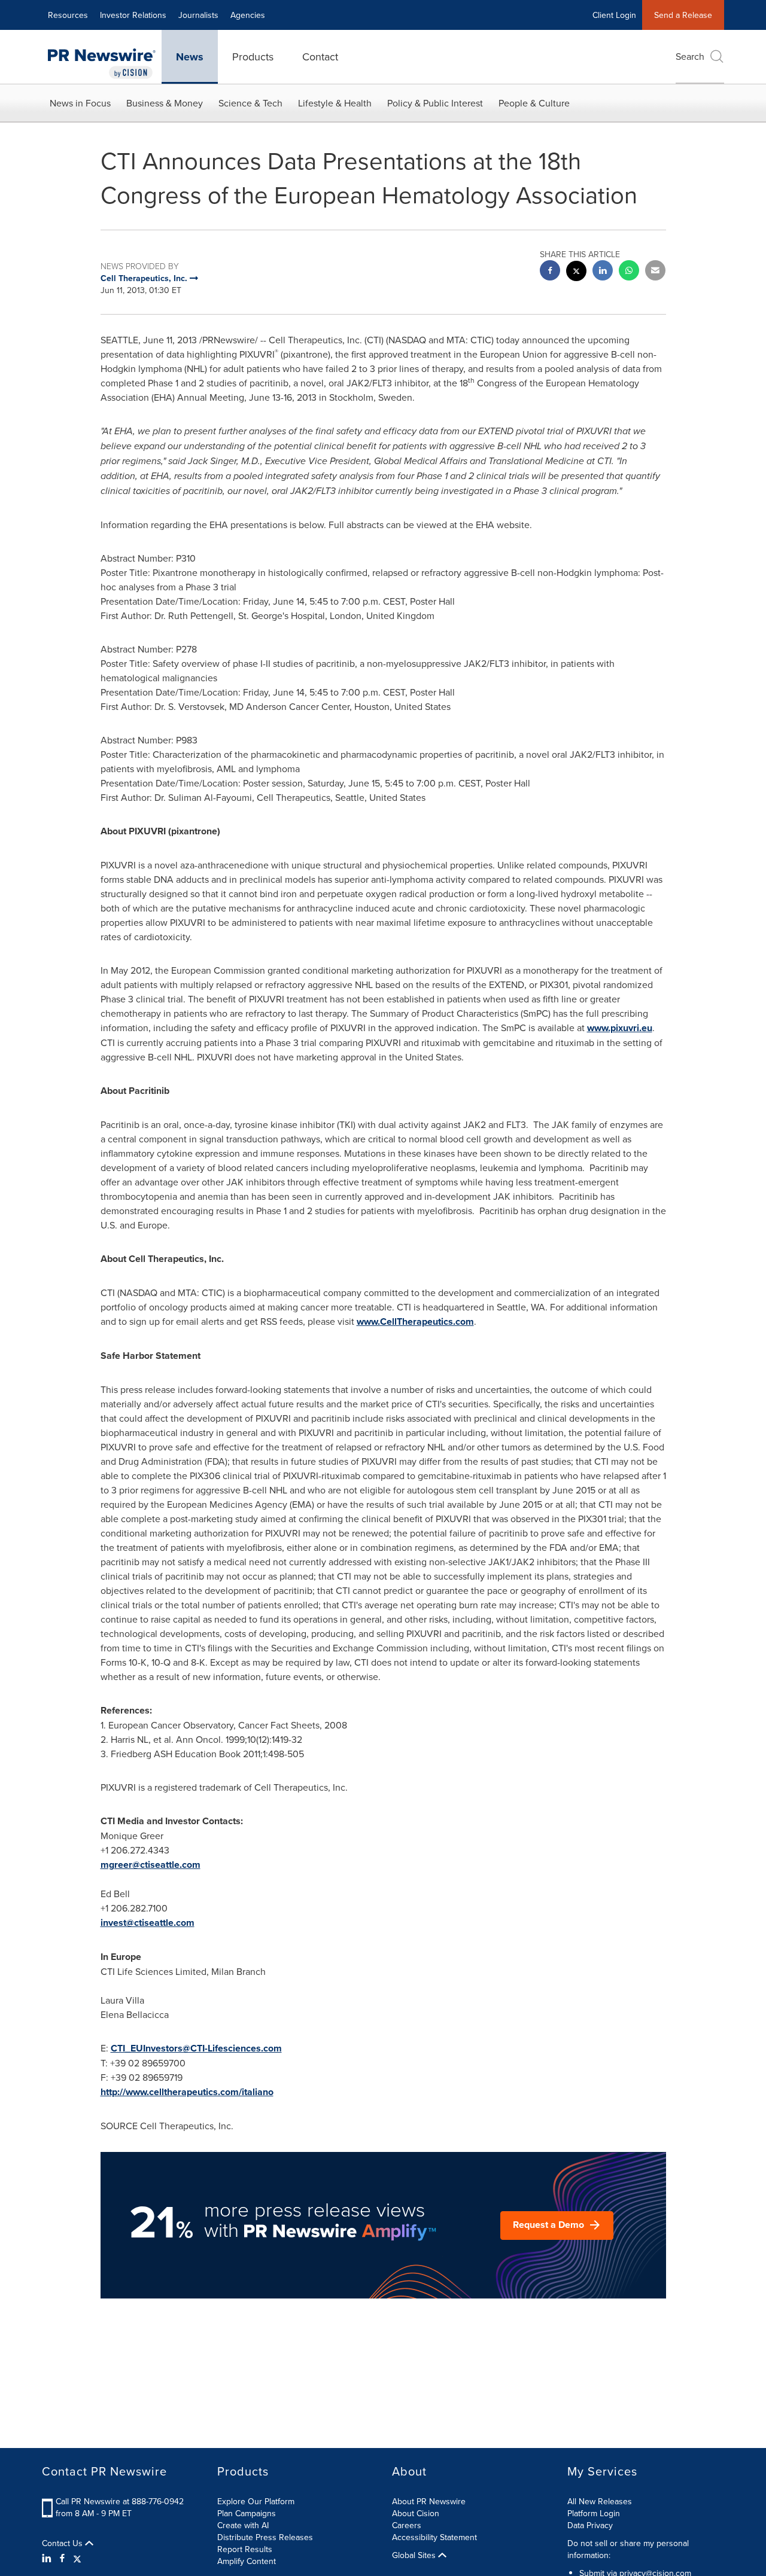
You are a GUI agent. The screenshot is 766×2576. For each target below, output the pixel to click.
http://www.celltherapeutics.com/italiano (187, 2092)
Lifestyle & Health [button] (335, 103)
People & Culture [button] (534, 103)
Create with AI (243, 2525)
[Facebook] (62, 2558)
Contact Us (63, 2543)
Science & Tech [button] (250, 103)
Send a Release (683, 15)
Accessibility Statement (434, 2537)
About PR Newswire (429, 2501)
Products (253, 57)
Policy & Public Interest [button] (435, 103)
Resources (68, 15)
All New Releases (600, 2501)
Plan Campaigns (247, 2513)
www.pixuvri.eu (620, 1028)
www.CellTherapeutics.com (415, 1321)
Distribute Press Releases (265, 2537)
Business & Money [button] (165, 103)
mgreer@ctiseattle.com (151, 1865)
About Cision (416, 2513)
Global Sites (415, 2555)
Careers (407, 2525)
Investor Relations (133, 15)
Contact (320, 57)
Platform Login (594, 2513)
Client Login (614, 15)
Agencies (248, 15)
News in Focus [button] (80, 103)
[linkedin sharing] (603, 272)
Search (690, 56)
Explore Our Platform (256, 2501)
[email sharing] (655, 272)
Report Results (245, 2549)
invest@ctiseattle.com (148, 1923)
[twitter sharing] (576, 272)
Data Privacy (590, 2525)
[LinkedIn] (48, 2558)
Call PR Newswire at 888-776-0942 (120, 2501)
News (190, 57)
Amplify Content (247, 2561)
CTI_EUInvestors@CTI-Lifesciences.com (196, 2048)
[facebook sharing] (550, 272)
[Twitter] (77, 2558)
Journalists (198, 15)
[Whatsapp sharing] (629, 272)
